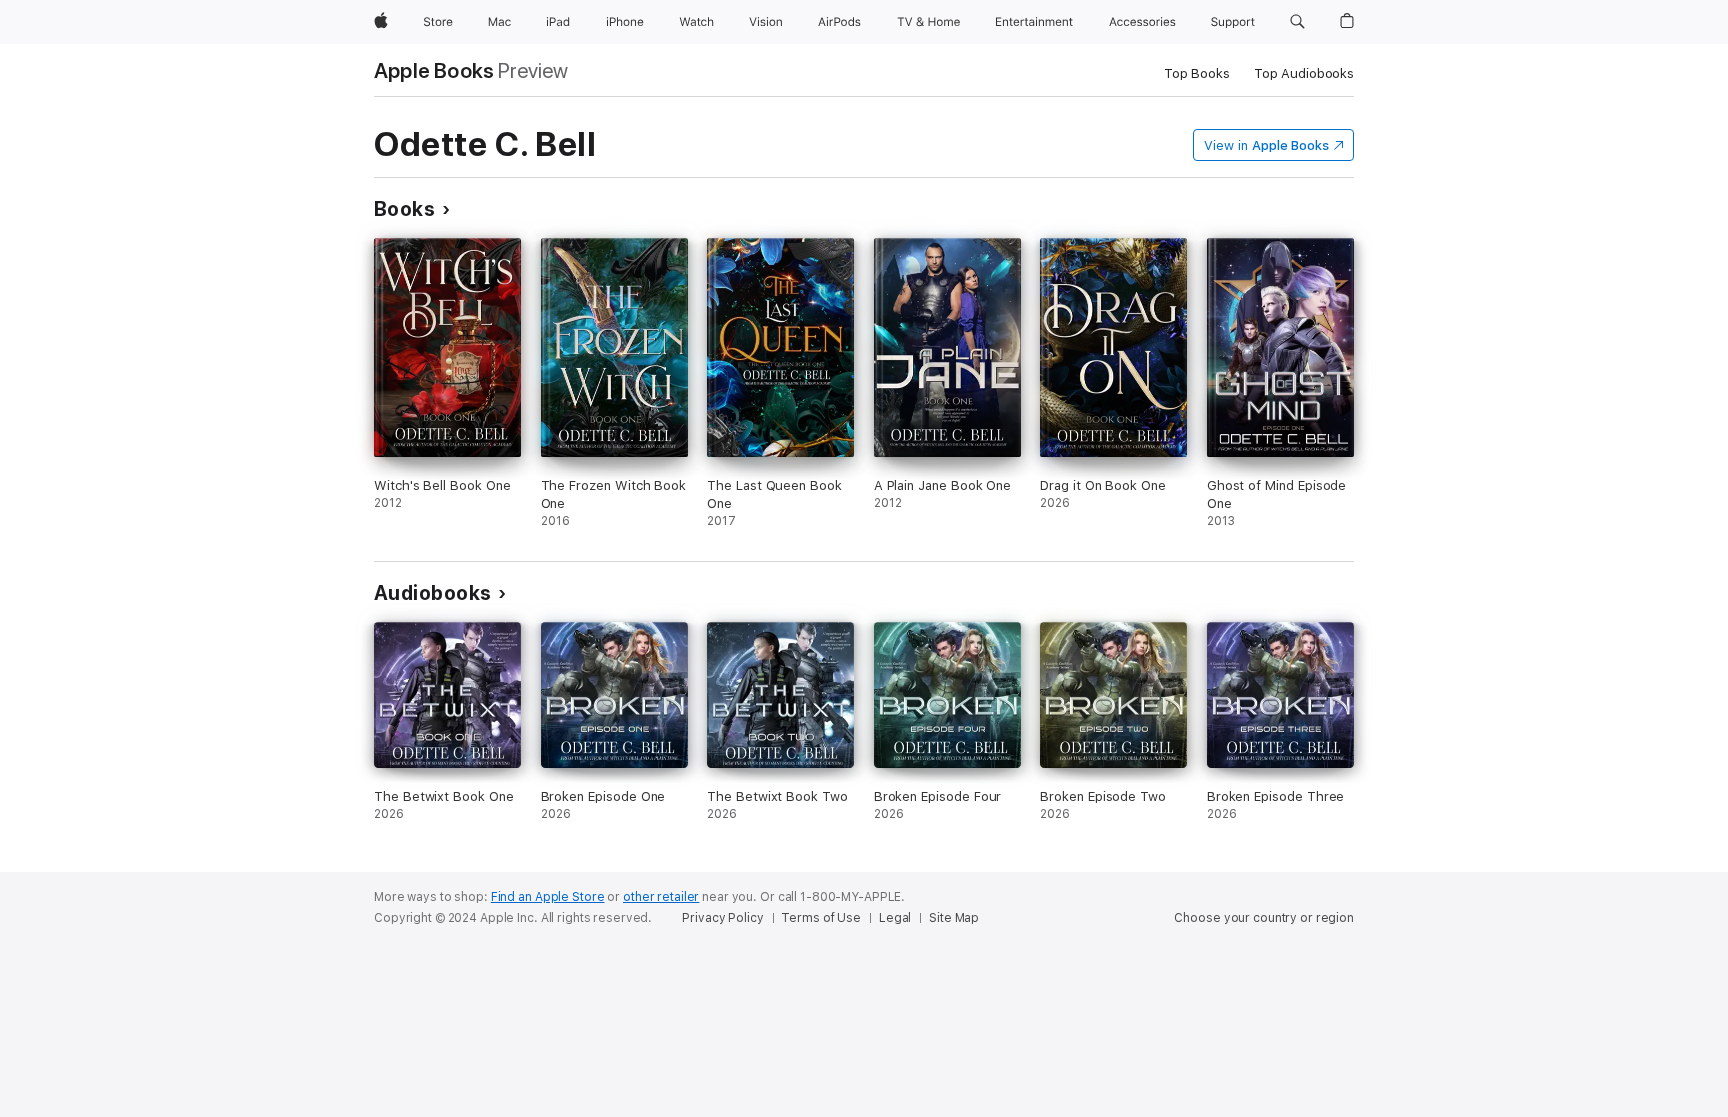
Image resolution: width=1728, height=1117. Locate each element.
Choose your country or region (1264, 918)
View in (1266, 145)
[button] (1297, 22)
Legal (895, 918)
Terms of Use (821, 918)
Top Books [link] (1197, 73)
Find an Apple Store (548, 897)
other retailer (661, 897)
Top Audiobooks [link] (1304, 73)
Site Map (954, 918)
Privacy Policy (722, 918)
